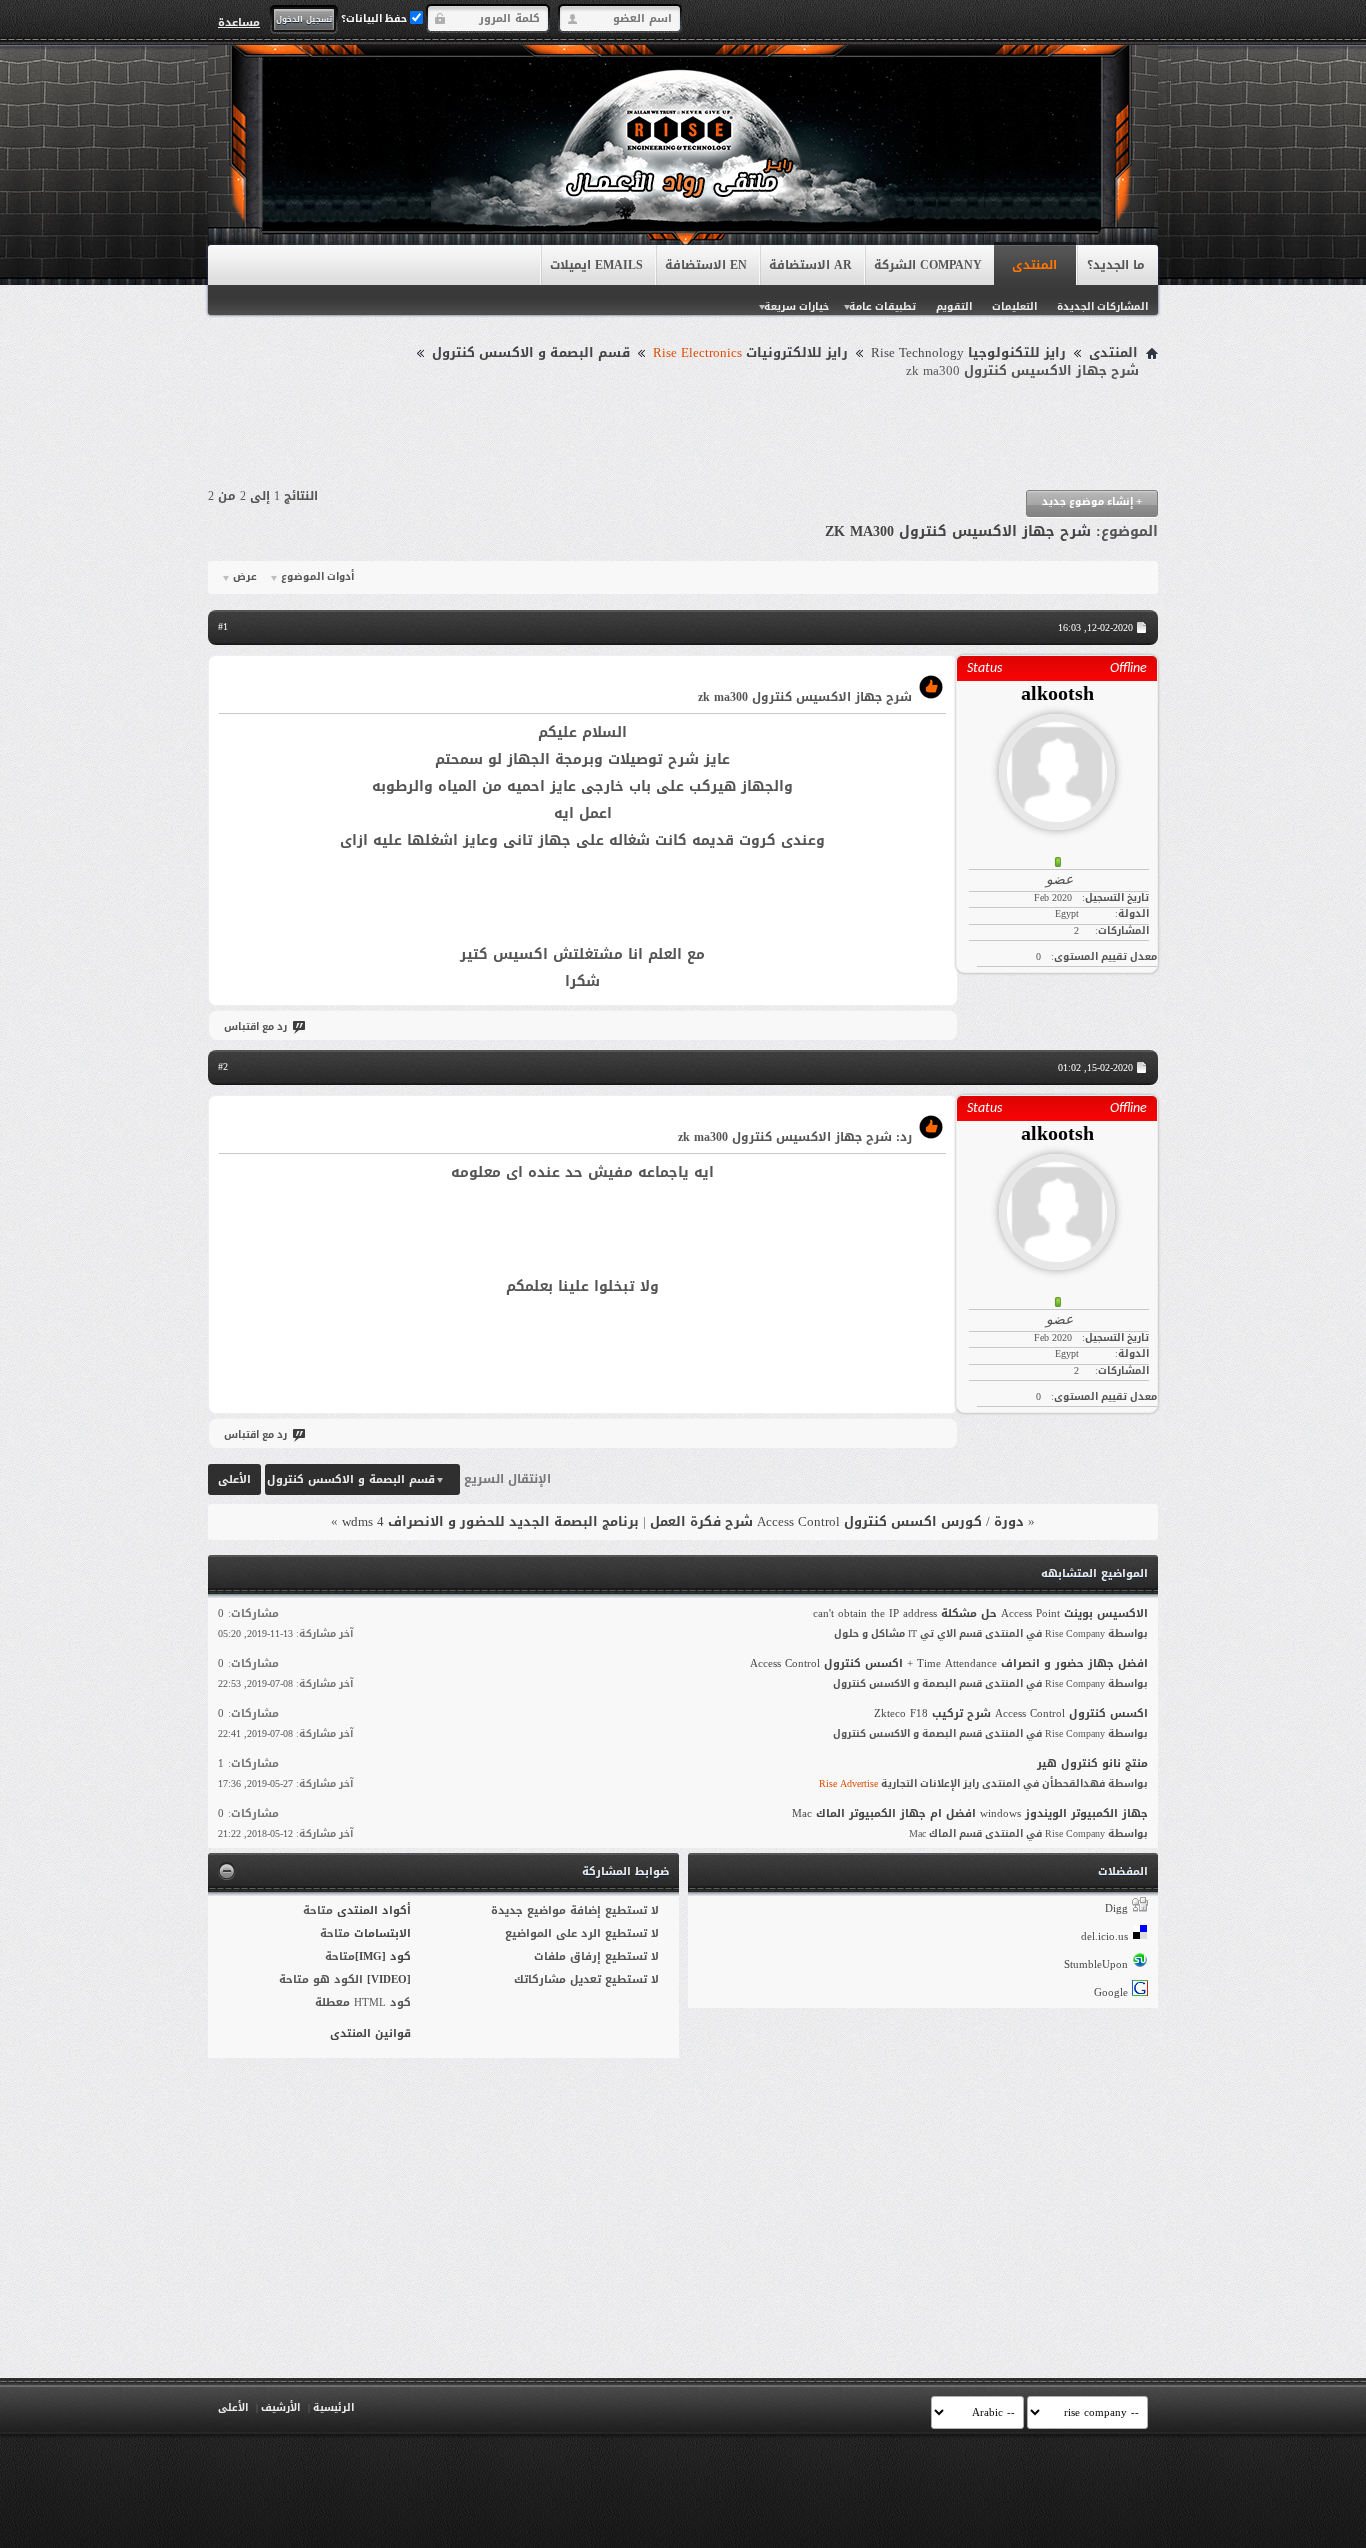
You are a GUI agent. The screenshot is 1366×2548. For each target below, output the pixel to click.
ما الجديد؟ (1116, 265)
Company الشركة (928, 265)
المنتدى (1034, 265)
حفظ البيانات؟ (375, 18)
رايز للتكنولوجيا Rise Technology (968, 353)
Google (1111, 1992)
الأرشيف (280, 2407)
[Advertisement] (683, 435)
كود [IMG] (383, 1956)
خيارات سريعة (796, 306)
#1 (223, 626)
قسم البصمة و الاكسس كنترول (531, 353)
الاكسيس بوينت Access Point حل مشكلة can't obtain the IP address (980, 1613)
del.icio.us (1104, 1936)
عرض (245, 577)
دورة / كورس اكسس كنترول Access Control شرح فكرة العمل (837, 1521)
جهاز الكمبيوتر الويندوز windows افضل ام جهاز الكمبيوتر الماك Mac (970, 1813)
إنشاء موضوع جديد (1092, 501)
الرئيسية (333, 2407)
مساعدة (239, 22)
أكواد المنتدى (374, 1910)
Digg (1116, 1908)
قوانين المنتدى (370, 2033)
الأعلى (234, 1479)
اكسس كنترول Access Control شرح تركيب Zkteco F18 (1011, 1713)
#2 (223, 1066)
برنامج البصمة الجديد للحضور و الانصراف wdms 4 (490, 1521)
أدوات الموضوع (317, 577)
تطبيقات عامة (882, 306)
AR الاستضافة (810, 265)
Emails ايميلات (596, 265)
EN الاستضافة (706, 265)
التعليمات (1014, 306)
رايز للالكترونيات (750, 353)
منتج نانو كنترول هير (1092, 1763)
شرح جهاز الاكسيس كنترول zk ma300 (958, 531)
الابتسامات (382, 1933)
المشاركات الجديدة (1102, 306)
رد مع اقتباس (255, 1026)
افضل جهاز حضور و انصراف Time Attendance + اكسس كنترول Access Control (949, 1663)
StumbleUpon (1096, 1964)
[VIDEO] (389, 1979)
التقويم (954, 306)
